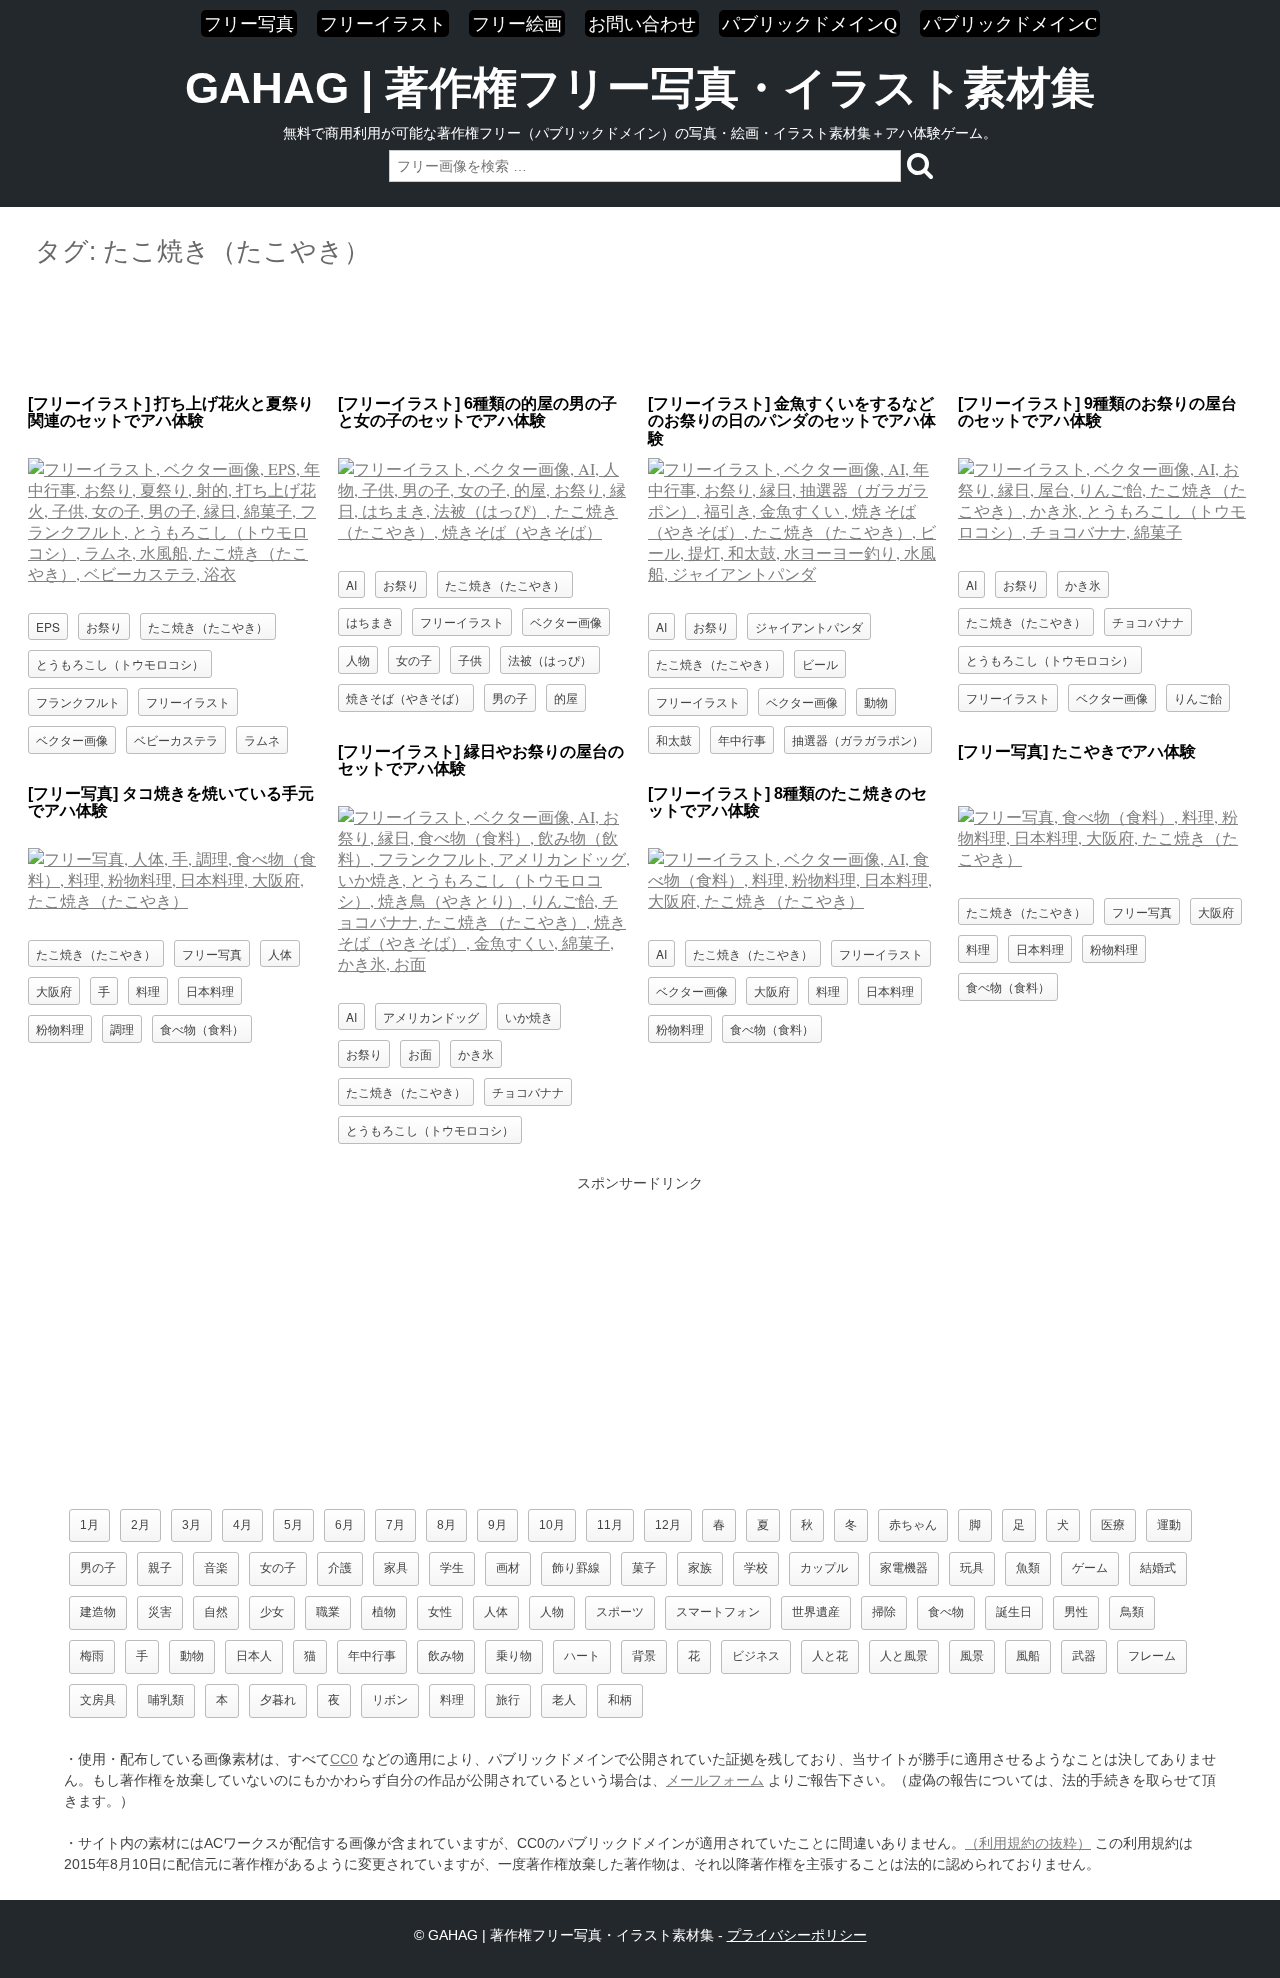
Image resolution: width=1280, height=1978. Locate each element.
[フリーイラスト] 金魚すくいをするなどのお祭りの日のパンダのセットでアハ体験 (792, 421)
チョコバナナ (1148, 621)
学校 (756, 1568)
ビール (820, 663)
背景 (644, 1656)
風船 (1028, 1656)
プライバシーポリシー (797, 1935)
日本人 (254, 1656)
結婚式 (1158, 1568)
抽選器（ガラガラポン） (858, 739)
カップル (824, 1568)
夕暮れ (278, 1700)
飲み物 (446, 1656)
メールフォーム (715, 1780)
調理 (122, 1028)
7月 (395, 1525)
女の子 (414, 659)
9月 (497, 1525)
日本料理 (1040, 948)
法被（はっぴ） (550, 659)
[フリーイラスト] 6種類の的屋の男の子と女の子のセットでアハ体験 (477, 412)
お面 (420, 1053)
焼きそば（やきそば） (406, 697)
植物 (384, 1612)
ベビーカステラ (176, 739)
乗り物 (514, 1656)
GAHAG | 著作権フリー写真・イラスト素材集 (640, 88)
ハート (582, 1656)
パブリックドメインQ (809, 23)
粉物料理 (1114, 948)
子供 (470, 659)
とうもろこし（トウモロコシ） (120, 663)
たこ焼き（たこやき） (208, 626)
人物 (358, 659)
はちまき (370, 621)
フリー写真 (249, 23)
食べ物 (946, 1612)
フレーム (1152, 1656)
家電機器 (904, 1568)
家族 (700, 1568)
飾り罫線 (576, 1568)
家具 (396, 1568)
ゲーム (1090, 1568)
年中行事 (742, 739)
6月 (344, 1525)
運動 (1169, 1525)
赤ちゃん (913, 1525)
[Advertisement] (640, 332)
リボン (390, 1700)
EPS (48, 626)
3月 (191, 1525)
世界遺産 (816, 1612)
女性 (440, 1612)
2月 (140, 1525)
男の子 (510, 697)
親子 (160, 1568)
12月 (668, 1525)
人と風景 (904, 1656)
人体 (280, 953)
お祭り (104, 626)
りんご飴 (1198, 697)
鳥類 (1132, 1612)
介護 (340, 1568)
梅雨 (92, 1656)
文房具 (98, 1700)
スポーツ (620, 1612)
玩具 (972, 1568)
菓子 (644, 1568)
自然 (216, 1612)
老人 (564, 1700)
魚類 (1028, 1568)
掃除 (884, 1612)
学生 (452, 1568)
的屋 (566, 697)
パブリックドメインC (1010, 23)
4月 (242, 1525)
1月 (89, 1525)
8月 (446, 1525)
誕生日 (1014, 1612)
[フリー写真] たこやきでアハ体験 (1077, 751)
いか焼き (529, 1016)
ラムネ (262, 739)
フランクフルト (78, 701)
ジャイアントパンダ (809, 626)
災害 (160, 1612)
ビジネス (756, 1656)
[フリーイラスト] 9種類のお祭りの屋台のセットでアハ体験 (1097, 412)
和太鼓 (674, 739)
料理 (978, 948)
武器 (1084, 1656)
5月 (293, 1525)
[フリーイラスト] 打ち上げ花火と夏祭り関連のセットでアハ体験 (171, 412)
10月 (552, 1525)
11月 (610, 1525)
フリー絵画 (517, 23)
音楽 (216, 1568)
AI (351, 584)
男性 (1076, 1612)
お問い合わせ (642, 23)
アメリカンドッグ (431, 1016)
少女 (272, 1612)
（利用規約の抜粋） (1028, 1843)
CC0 (344, 1759)
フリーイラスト (383, 23)
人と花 (830, 1656)
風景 (972, 1656)
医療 (1113, 1525)
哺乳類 (166, 1700)
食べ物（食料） (1008, 986)
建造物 (98, 1612)
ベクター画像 (72, 739)
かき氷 (1083, 584)
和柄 (620, 1700)
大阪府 (1216, 911)
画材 (508, 1568)
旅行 (508, 1700)
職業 (328, 1612)
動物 (876, 701)
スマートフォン (718, 1612)
